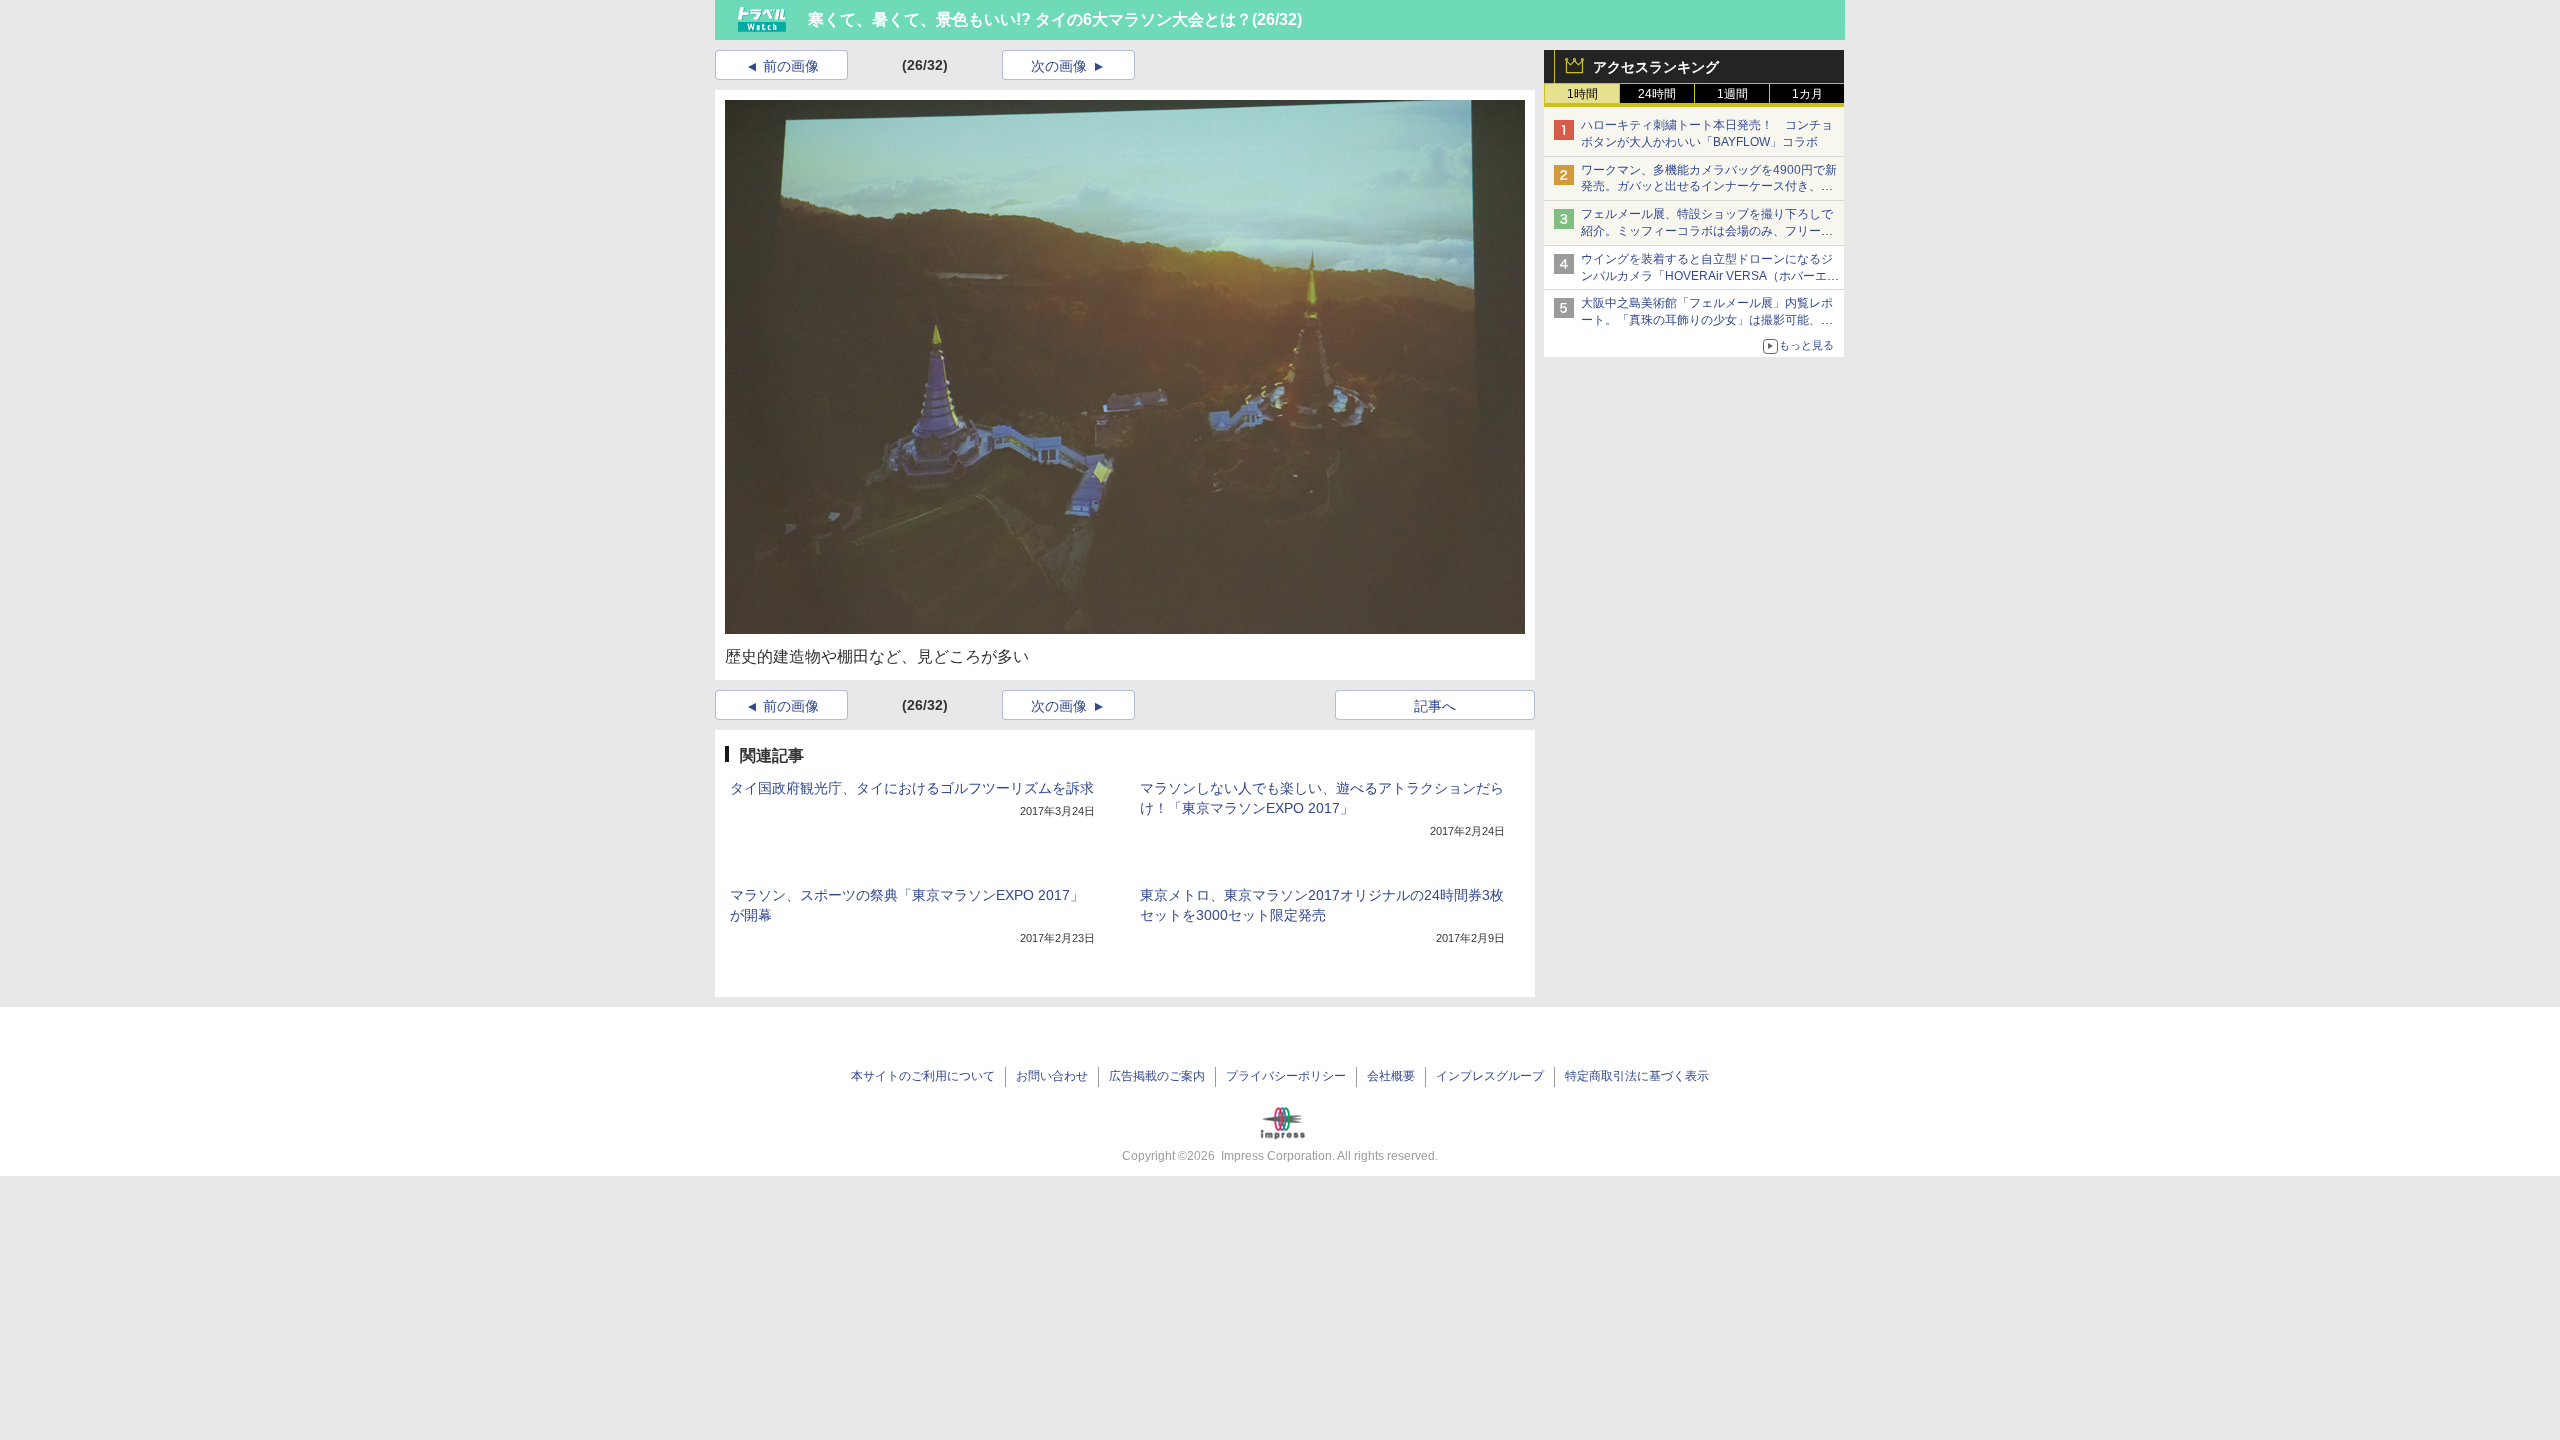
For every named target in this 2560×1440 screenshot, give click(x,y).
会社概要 (1391, 1076)
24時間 (1657, 94)
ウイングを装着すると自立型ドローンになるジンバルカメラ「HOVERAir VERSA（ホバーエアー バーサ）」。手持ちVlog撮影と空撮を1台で (1710, 276)
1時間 (1582, 94)
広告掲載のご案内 (1157, 1076)
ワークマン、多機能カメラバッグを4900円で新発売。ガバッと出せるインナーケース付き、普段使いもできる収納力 (1709, 187)
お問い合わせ (1052, 1076)
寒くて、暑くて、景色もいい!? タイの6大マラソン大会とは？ (1030, 19)
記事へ (1435, 706)
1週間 (1732, 94)
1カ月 (1807, 94)
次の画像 (1059, 66)
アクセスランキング (1656, 67)
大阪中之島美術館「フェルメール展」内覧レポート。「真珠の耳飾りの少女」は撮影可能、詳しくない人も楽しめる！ (1707, 320)
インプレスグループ (1490, 1076)
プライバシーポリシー (1286, 1076)
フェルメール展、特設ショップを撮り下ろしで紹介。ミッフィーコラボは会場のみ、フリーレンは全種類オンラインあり (1707, 231)
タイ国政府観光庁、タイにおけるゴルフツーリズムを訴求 (912, 788)
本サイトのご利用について (923, 1076)
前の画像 (791, 66)
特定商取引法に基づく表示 (1637, 1076)
